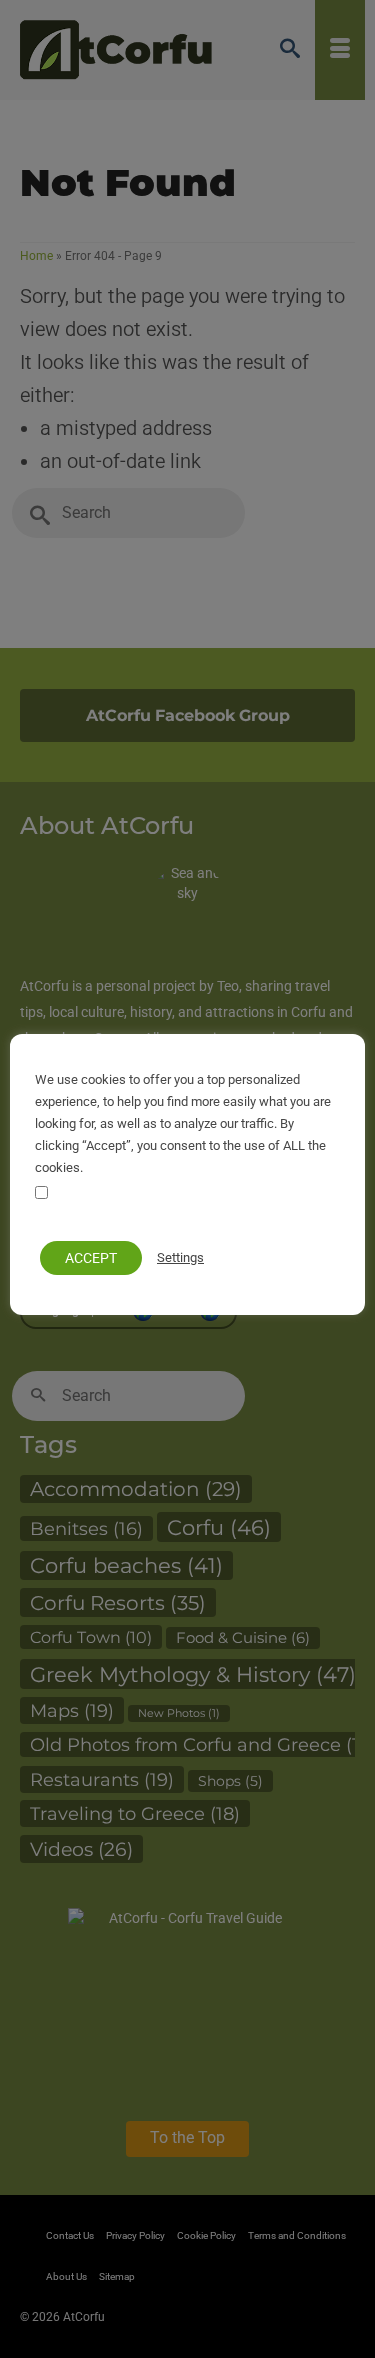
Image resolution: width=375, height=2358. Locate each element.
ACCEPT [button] (91, 1258)
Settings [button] (180, 1257)
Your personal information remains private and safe (181, 1205)
